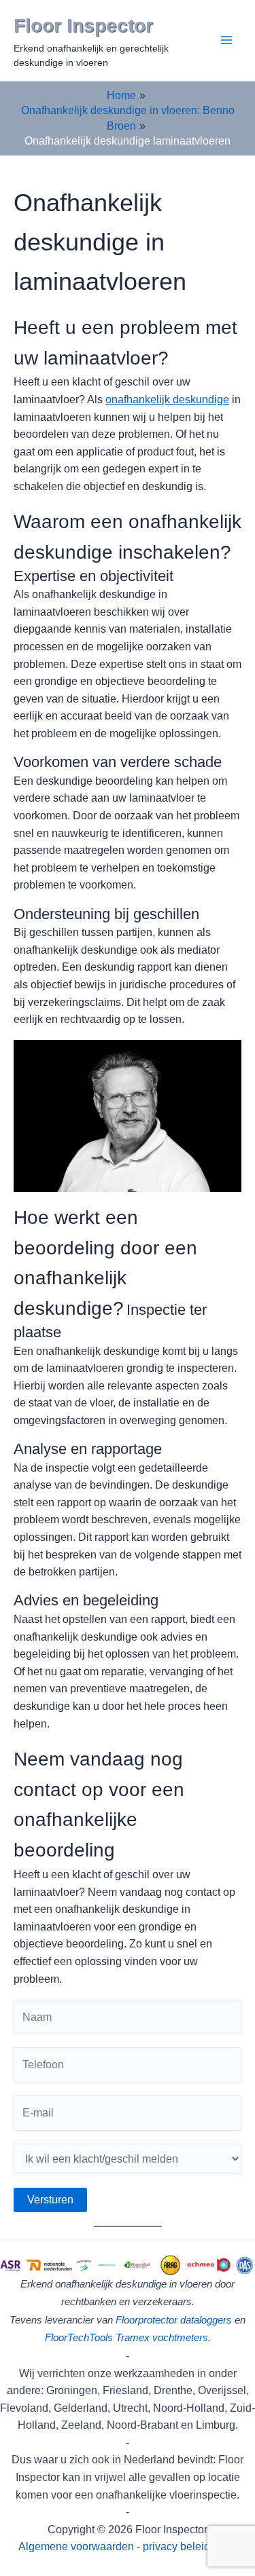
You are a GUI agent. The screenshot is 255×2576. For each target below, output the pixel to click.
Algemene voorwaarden (76, 2546)
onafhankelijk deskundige (167, 399)
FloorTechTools (79, 2338)
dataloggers (206, 2320)
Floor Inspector (83, 25)
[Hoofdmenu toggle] (226, 40)
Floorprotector (147, 2320)
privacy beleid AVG (190, 2546)
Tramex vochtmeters (162, 2338)
